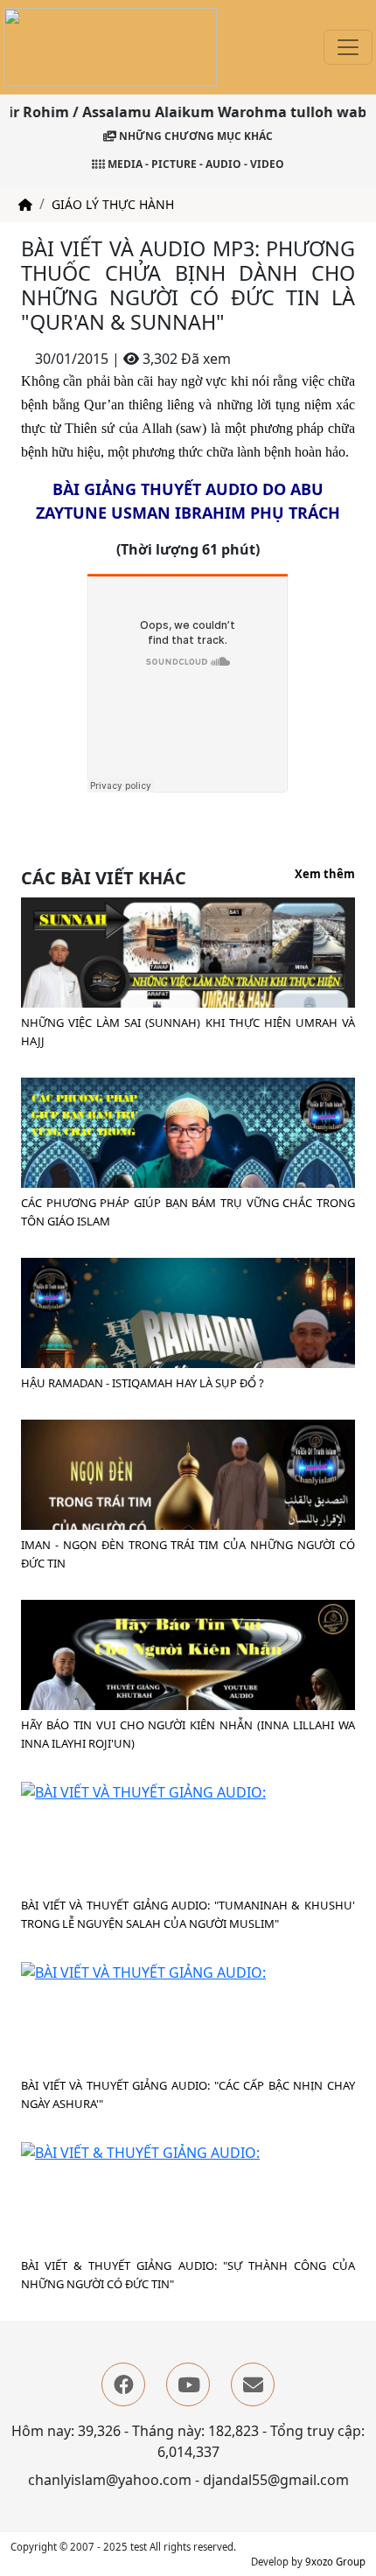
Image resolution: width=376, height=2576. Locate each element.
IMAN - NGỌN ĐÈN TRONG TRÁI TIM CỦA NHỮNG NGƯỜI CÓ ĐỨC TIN (188, 1554)
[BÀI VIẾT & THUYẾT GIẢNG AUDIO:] (140, 2151)
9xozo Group (335, 2562)
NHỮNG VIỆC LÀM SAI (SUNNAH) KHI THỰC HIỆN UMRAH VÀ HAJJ (188, 1032)
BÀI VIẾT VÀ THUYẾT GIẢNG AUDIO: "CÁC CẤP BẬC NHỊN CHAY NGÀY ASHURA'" (188, 2094)
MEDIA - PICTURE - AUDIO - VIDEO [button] (195, 164)
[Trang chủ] (25, 204)
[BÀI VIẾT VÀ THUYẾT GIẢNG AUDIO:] (143, 1791)
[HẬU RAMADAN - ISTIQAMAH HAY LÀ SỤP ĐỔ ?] (188, 1351)
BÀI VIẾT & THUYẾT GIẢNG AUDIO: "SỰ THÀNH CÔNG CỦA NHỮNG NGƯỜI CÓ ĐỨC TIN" (188, 2275)
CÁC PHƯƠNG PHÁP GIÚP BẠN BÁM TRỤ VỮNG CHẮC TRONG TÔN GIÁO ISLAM (188, 1212)
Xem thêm (325, 875)
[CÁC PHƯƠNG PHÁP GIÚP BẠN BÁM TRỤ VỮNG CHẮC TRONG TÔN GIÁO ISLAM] (188, 1179)
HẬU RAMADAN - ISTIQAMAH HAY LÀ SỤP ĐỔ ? (143, 1383)
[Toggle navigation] (348, 47)
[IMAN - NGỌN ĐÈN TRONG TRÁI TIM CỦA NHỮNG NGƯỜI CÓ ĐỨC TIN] (188, 1516)
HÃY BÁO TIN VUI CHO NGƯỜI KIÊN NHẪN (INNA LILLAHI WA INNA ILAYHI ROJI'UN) (188, 1734)
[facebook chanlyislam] (123, 2384)
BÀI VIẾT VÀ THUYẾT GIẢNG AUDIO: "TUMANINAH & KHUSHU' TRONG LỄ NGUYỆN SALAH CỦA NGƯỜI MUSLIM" (188, 1914)
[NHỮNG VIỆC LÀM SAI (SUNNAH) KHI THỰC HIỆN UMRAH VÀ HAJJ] (188, 987)
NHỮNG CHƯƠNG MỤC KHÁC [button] (195, 136)
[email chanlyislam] (253, 2384)
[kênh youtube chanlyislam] (188, 2384)
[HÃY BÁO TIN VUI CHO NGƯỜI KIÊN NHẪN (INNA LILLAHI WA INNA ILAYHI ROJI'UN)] (188, 1698)
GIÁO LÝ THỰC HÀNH (113, 204)
